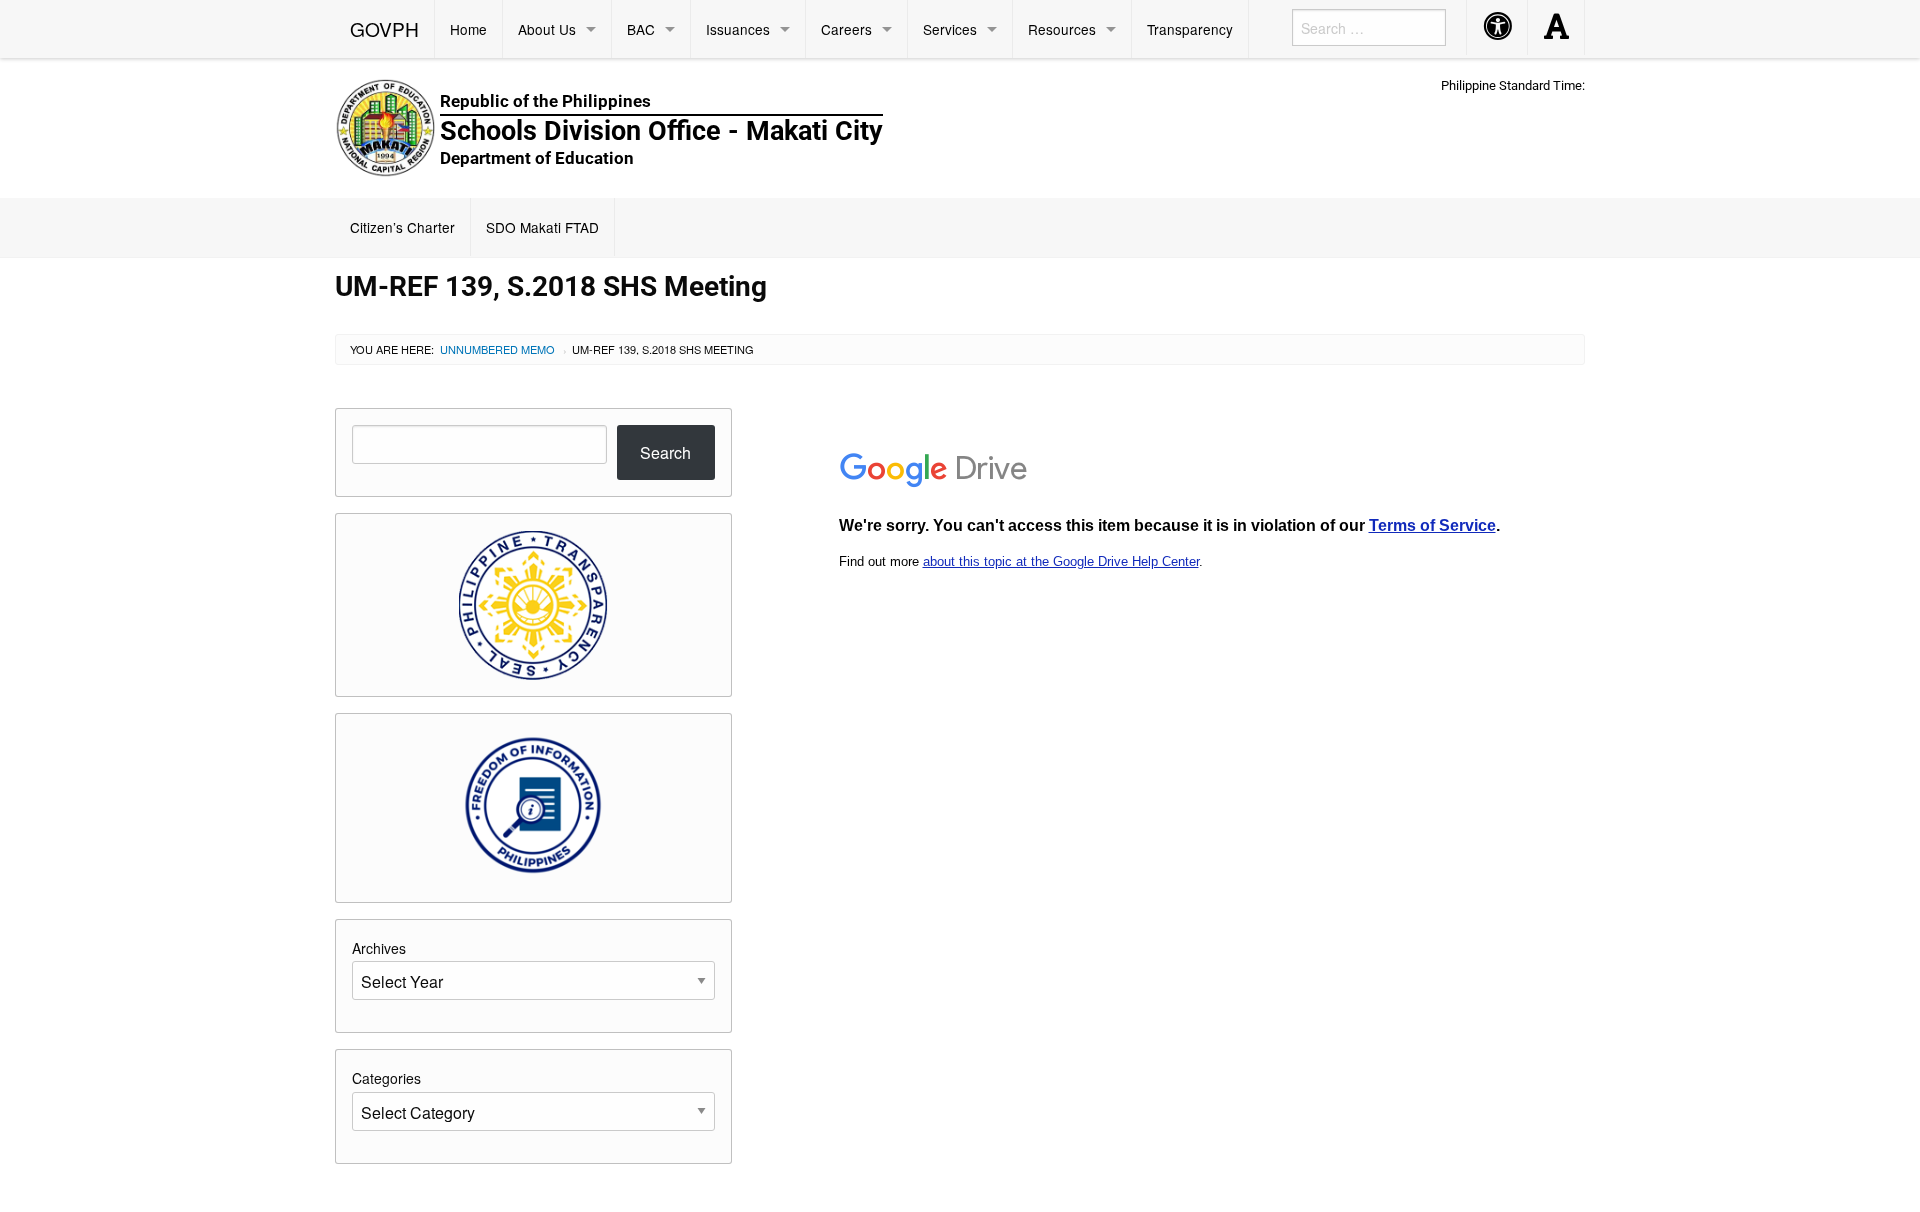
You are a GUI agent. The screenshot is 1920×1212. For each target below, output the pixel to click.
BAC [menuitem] (641, 29)
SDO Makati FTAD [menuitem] (542, 227)
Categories (386, 1078)
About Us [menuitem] (547, 29)
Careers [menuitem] (846, 29)
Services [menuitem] (950, 29)
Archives (379, 948)
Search (665, 452)
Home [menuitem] (468, 29)
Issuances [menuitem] (738, 29)
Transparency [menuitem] (1190, 29)
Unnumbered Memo (497, 349)
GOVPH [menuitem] (384, 28)
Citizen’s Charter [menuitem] (402, 227)
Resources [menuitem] (1062, 29)
